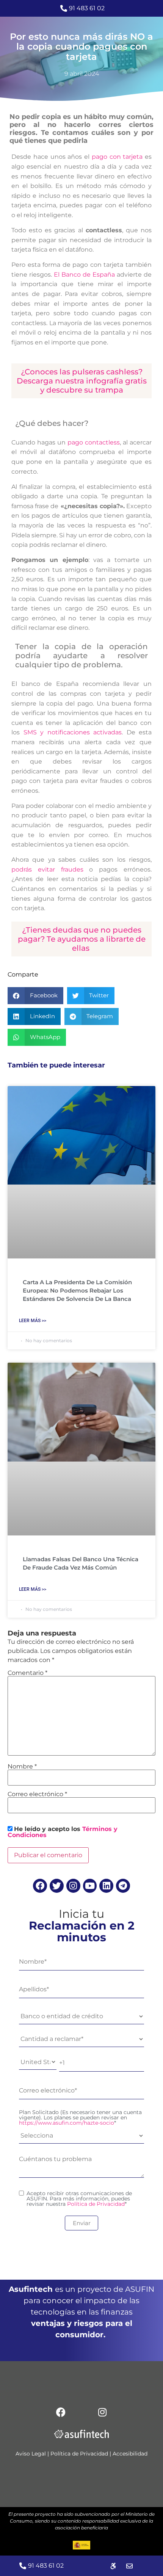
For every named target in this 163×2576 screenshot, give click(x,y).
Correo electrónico (37, 1794)
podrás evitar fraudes (47, 869)
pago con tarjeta (116, 157)
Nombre (22, 1767)
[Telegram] (123, 1886)
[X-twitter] (81, 2412)
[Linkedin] (106, 1886)
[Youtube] (90, 1886)
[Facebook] (40, 1886)
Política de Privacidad (96, 2204)
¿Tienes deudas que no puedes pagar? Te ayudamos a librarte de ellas (82, 939)
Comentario (27, 1673)
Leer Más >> (33, 1321)
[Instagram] (73, 1886)
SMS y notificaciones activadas (73, 732)
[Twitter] (57, 1886)
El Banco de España (84, 275)
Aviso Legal (31, 2454)
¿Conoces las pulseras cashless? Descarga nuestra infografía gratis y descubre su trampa (82, 381)
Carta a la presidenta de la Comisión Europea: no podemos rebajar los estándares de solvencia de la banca (77, 1290)
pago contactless (93, 442)
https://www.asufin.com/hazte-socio (67, 2123)
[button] (35, 996)
